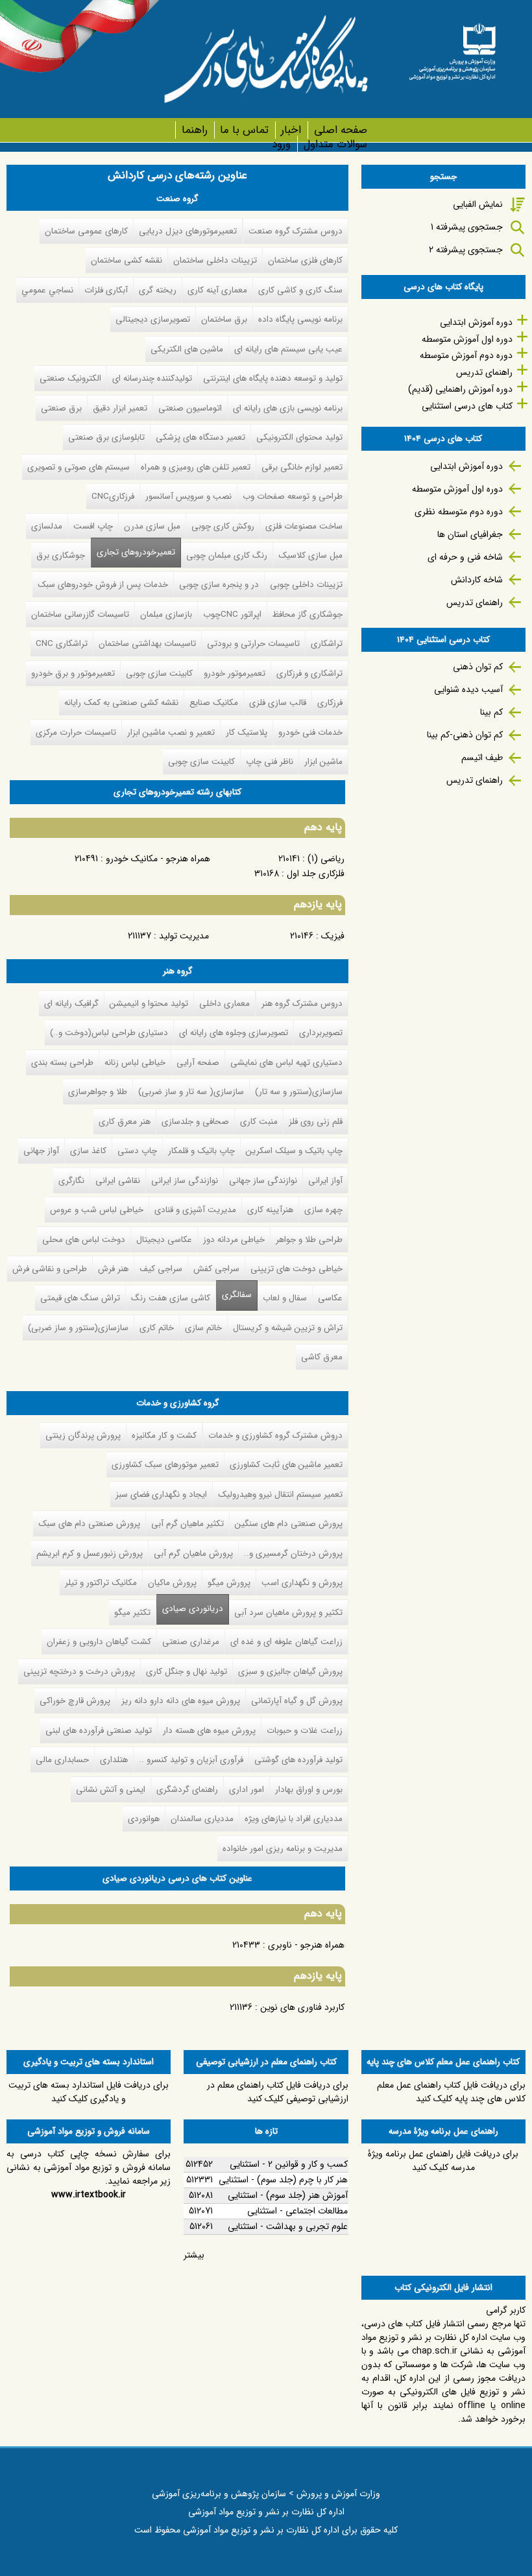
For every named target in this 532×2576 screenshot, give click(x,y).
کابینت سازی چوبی (159, 674)
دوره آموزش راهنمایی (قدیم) (460, 389)
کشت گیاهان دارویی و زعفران (99, 1642)
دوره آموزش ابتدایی (476, 322)
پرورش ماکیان (172, 1583)
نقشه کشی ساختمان (127, 260)
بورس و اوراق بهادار (309, 1790)
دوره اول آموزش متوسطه (467, 339)
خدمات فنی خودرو (310, 733)
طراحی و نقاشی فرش (50, 1269)
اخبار (291, 130)
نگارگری (71, 1181)
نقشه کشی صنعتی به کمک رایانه (121, 703)
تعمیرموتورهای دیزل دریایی (188, 231)
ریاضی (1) (326, 859)
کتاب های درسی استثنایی (467, 406)
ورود (281, 144)
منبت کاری (259, 1122)
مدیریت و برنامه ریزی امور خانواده (283, 1849)
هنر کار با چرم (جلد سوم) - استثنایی (283, 2180)
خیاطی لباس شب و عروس (97, 1210)
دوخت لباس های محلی (84, 1240)
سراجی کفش (216, 1269)
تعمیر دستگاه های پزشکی (200, 437)
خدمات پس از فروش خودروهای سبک (103, 585)
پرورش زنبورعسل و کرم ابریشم (90, 1554)
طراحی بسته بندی (62, 1063)
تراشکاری (327, 644)
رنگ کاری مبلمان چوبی (227, 555)
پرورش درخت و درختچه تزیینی (79, 1672)
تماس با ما (244, 130)
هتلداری (114, 1760)
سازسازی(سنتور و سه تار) (299, 1092)
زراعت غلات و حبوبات (305, 1731)
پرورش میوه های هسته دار (209, 1731)
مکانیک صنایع (214, 703)
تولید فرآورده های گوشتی (298, 1760)
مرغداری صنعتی (191, 1642)
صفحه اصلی (340, 130)
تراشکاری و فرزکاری (309, 674)
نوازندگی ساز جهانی (263, 1181)
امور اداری (247, 1790)
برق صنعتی (61, 408)
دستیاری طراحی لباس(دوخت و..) (109, 1033)
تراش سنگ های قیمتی (80, 1298)
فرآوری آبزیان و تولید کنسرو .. (191, 1760)
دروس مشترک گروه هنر (302, 1004)
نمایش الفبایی (478, 204)
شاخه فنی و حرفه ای (465, 557)
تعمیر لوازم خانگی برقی (302, 467)
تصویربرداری (321, 1033)
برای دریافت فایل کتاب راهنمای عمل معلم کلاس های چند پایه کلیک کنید (451, 2092)
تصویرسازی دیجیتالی (153, 319)
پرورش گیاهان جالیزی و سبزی (290, 1672)
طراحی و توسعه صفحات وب (293, 496)
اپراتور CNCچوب (232, 614)
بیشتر (194, 2255)
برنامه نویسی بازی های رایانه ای (288, 408)
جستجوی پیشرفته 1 (467, 227)
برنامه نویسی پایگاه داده (300, 319)
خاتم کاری (157, 1328)
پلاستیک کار (247, 733)
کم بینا (491, 712)
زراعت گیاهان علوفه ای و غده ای (286, 1642)
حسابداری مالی (62, 1760)
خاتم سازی (203, 1328)
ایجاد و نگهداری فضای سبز (161, 1495)
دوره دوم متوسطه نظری (459, 512)
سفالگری (237, 1295)
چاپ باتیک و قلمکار (201, 1151)
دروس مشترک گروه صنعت (296, 231)
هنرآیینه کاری (270, 1210)
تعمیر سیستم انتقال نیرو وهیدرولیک (280, 1495)
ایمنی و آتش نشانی (111, 1790)
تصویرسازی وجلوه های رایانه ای (234, 1033)
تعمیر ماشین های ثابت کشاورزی (286, 1465)
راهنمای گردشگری (187, 1790)
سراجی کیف (161, 1269)
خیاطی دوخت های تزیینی (296, 1269)
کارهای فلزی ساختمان (305, 260)
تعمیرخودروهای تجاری (136, 552)
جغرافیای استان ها (470, 534)
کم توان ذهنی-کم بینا (465, 735)
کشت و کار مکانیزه (164, 1436)
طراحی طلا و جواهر (309, 1240)
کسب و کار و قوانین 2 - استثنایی (289, 2164)
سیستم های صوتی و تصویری (79, 467)
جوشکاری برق (61, 555)
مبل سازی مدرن (152, 526)
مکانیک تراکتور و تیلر (101, 1583)
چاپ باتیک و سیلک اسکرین (294, 1151)
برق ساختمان (224, 319)
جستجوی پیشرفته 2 (466, 250)
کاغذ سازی (88, 1151)
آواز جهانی (41, 1151)
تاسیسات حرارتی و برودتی (253, 644)
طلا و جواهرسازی (98, 1092)
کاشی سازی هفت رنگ (171, 1298)
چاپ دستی (137, 1151)
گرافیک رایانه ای (71, 1004)
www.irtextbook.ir (89, 2195)
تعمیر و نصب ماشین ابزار (171, 733)
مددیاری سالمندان (202, 1819)
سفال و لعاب (285, 1298)
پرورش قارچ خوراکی (75, 1701)
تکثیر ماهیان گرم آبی (187, 1524)
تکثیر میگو (132, 1613)
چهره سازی (323, 1210)
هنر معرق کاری (125, 1122)
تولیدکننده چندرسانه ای (152, 378)
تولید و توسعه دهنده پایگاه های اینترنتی (273, 378)
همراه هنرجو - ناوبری (306, 1945)
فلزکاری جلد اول (316, 874)
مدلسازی (47, 526)
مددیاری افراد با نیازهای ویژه (294, 1819)
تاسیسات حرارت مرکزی (76, 733)
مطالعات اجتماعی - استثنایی (297, 2211)
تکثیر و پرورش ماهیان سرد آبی (288, 1613)
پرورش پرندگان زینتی (83, 1436)
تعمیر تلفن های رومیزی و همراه (196, 467)
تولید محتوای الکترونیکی (299, 437)
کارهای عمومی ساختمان (86, 231)
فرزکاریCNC (113, 496)
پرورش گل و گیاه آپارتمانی (297, 1701)
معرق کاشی (322, 1357)
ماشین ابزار (323, 762)
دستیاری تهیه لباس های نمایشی (286, 1063)
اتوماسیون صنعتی (190, 408)
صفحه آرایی (198, 1063)
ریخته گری (158, 290)
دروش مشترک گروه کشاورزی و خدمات (275, 1436)
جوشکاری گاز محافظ (308, 614)
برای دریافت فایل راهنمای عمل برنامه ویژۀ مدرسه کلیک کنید (443, 2161)
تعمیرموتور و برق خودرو (73, 674)
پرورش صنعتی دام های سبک (89, 1524)
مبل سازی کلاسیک (310, 555)
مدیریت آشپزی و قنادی (195, 1210)
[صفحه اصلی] (452, 48)
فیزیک (333, 936)
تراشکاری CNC (62, 644)
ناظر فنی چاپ (270, 762)
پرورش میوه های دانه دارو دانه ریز (181, 1701)
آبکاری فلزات (106, 290)
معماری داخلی (224, 1004)
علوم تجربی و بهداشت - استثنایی (288, 2226)
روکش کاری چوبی (223, 526)
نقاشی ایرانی (118, 1181)
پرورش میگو (229, 1583)
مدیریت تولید (184, 936)
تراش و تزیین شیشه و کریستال (288, 1328)
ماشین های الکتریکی (187, 349)
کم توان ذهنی (478, 667)
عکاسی (330, 1298)
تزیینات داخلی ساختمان (215, 260)
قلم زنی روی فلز (316, 1122)
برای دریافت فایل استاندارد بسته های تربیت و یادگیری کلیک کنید (89, 2092)
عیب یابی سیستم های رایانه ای (288, 349)
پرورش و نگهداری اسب (302, 1583)
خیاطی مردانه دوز (234, 1240)
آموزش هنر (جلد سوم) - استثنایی (288, 2195)
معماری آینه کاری (217, 290)
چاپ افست (93, 526)
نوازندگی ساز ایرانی (185, 1181)
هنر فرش (113, 1269)
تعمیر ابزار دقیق (120, 408)
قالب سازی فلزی (278, 703)
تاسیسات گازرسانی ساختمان (80, 614)
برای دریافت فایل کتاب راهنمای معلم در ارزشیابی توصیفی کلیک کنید (278, 2092)
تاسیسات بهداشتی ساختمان (147, 644)
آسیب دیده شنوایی (468, 689)
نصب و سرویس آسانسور (188, 496)
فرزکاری (330, 703)
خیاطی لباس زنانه (135, 1063)
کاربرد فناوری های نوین (302, 2007)
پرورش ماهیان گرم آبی (193, 1554)
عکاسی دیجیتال (164, 1240)
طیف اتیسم (482, 757)
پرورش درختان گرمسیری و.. (293, 1554)
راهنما (194, 130)
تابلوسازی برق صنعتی (106, 437)
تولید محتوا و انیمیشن (149, 1004)
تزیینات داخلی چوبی (306, 585)
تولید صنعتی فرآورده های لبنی (99, 1731)
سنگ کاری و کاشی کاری (300, 290)
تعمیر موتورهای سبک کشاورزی (165, 1465)
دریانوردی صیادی (190, 1609)
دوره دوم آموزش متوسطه (466, 355)
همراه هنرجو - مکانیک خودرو (158, 859)
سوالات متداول (335, 144)
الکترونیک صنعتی (70, 378)
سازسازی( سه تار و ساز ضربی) (191, 1092)
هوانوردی (144, 1819)
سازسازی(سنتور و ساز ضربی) (78, 1328)
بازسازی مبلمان (166, 614)
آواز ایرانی (325, 1181)
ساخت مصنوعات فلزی (304, 526)
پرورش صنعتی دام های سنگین (289, 1524)
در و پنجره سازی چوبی (219, 585)
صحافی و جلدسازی (195, 1122)
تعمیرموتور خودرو (235, 674)
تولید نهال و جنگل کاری (187, 1672)
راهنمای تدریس (484, 372)
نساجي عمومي (47, 290)
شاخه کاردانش (477, 580)
